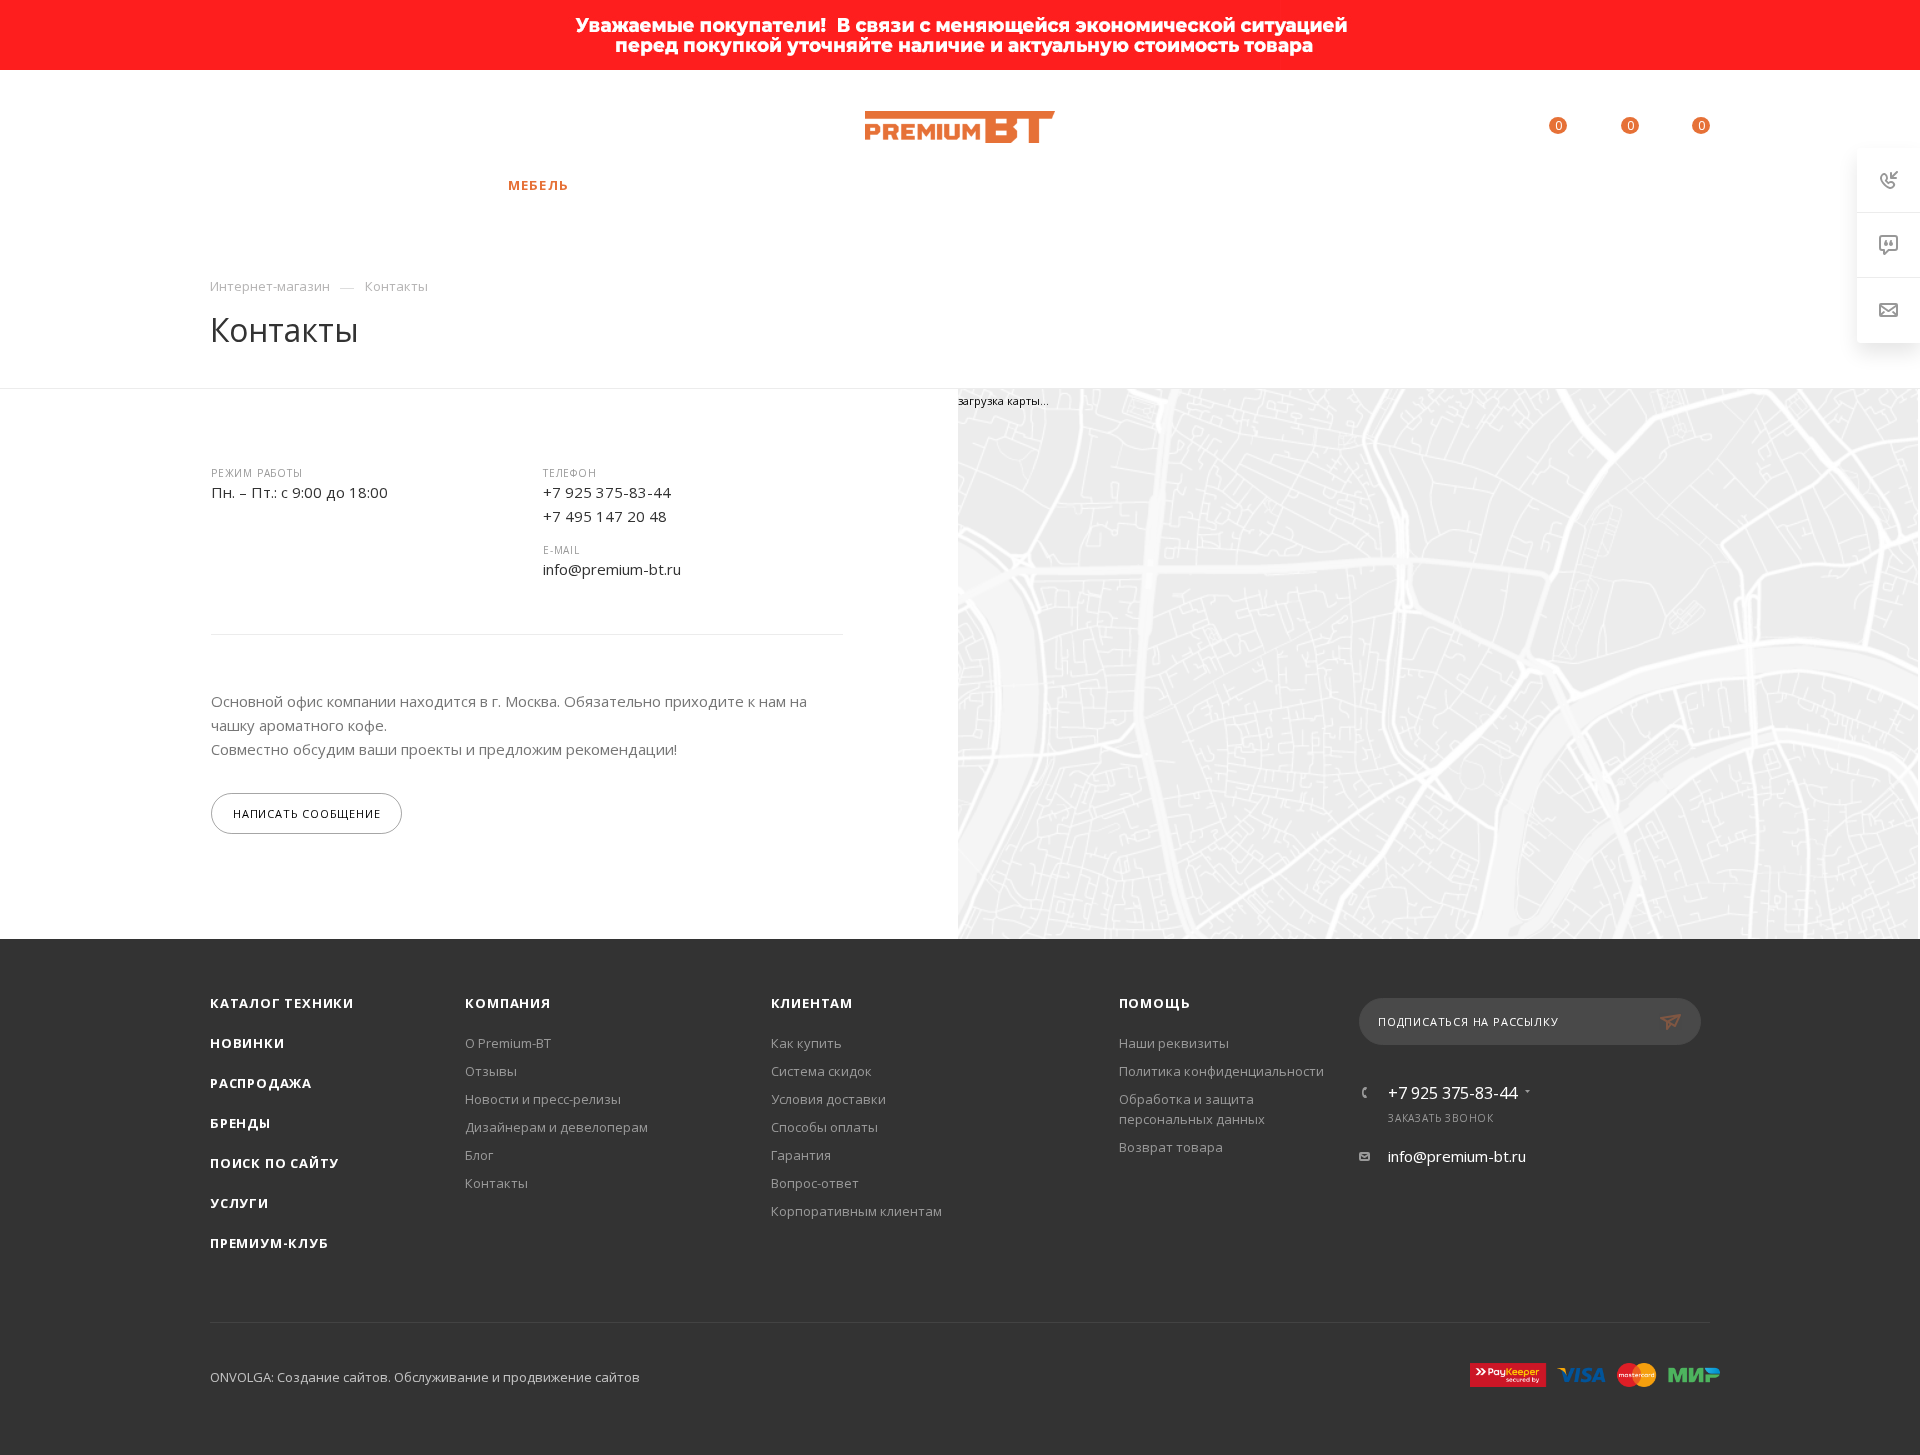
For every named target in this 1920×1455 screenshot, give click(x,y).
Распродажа (261, 1083)
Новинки (247, 1043)
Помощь (1155, 1003)
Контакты (496, 1183)
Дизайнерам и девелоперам (556, 1127)
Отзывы (491, 1071)
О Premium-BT (508, 1043)
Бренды (240, 1123)
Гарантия (801, 1155)
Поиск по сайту (274, 1163)
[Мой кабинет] (1467, 129)
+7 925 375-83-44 (354, 127)
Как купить (806, 1043)
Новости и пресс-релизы (543, 1099)
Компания (507, 1003)
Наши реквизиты (1174, 1043)
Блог (479, 1155)
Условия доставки (828, 1099)
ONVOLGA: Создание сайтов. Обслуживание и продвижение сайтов (425, 1377)
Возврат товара (1171, 1147)
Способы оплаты (824, 1127)
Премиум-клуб (269, 1243)
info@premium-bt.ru (612, 569)
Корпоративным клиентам (856, 1211)
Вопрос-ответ (815, 1183)
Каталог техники (282, 1003)
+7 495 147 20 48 (605, 516)
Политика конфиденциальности (1221, 1071)
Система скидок (821, 1071)
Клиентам (812, 1003)
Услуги (239, 1203)
